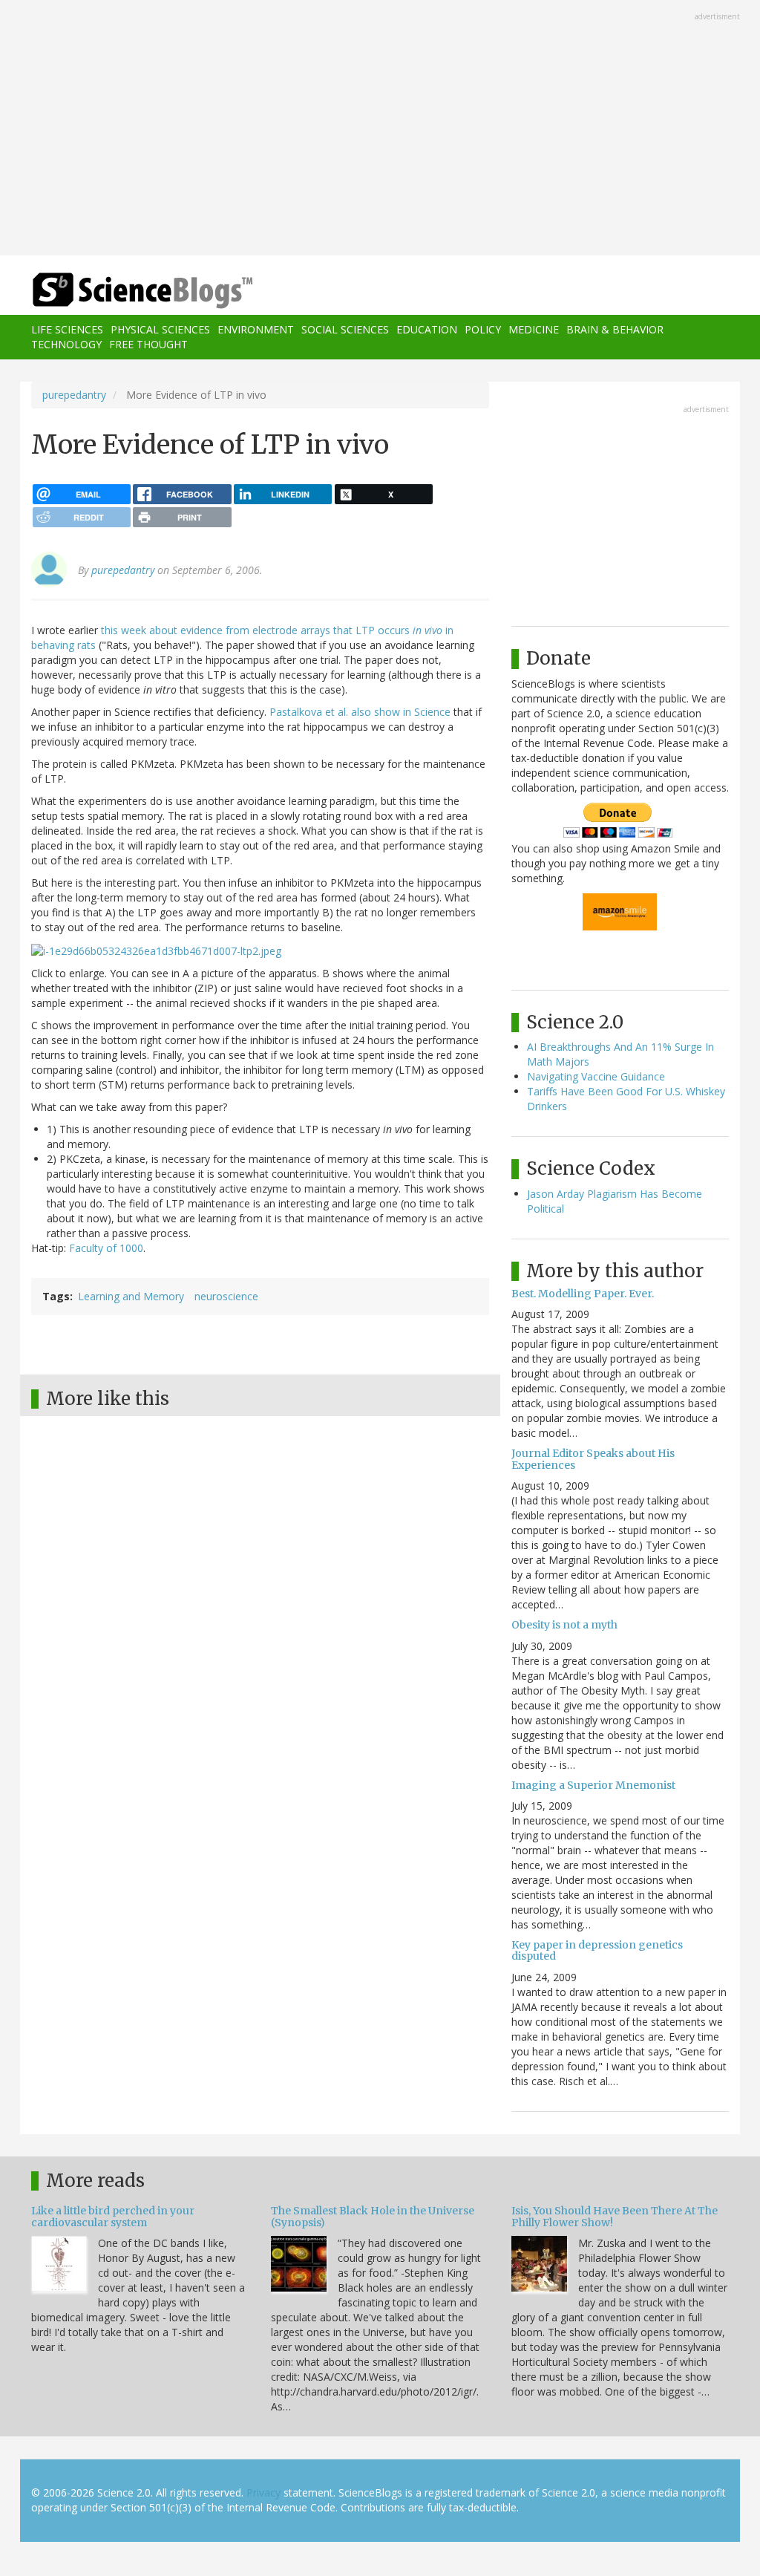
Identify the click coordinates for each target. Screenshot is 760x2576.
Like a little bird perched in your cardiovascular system (113, 2216)
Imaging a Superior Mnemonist (593, 1785)
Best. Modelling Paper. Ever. (583, 1294)
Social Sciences (345, 329)
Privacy (263, 2492)
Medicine (534, 329)
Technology (66, 344)
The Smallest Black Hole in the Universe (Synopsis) (373, 2216)
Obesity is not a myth (564, 1625)
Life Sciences (67, 329)
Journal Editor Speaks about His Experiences (593, 1459)
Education (427, 329)
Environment (256, 329)
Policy (483, 329)
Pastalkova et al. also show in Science (360, 712)
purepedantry (74, 395)
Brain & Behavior (615, 329)
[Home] (147, 291)
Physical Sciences (160, 329)
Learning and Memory (131, 1296)
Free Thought (148, 344)
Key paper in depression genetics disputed (597, 1950)
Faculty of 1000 (106, 1248)
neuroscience (226, 1296)
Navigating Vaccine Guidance (596, 1076)
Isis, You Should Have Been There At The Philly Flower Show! (615, 2216)
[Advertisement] (380, 129)
